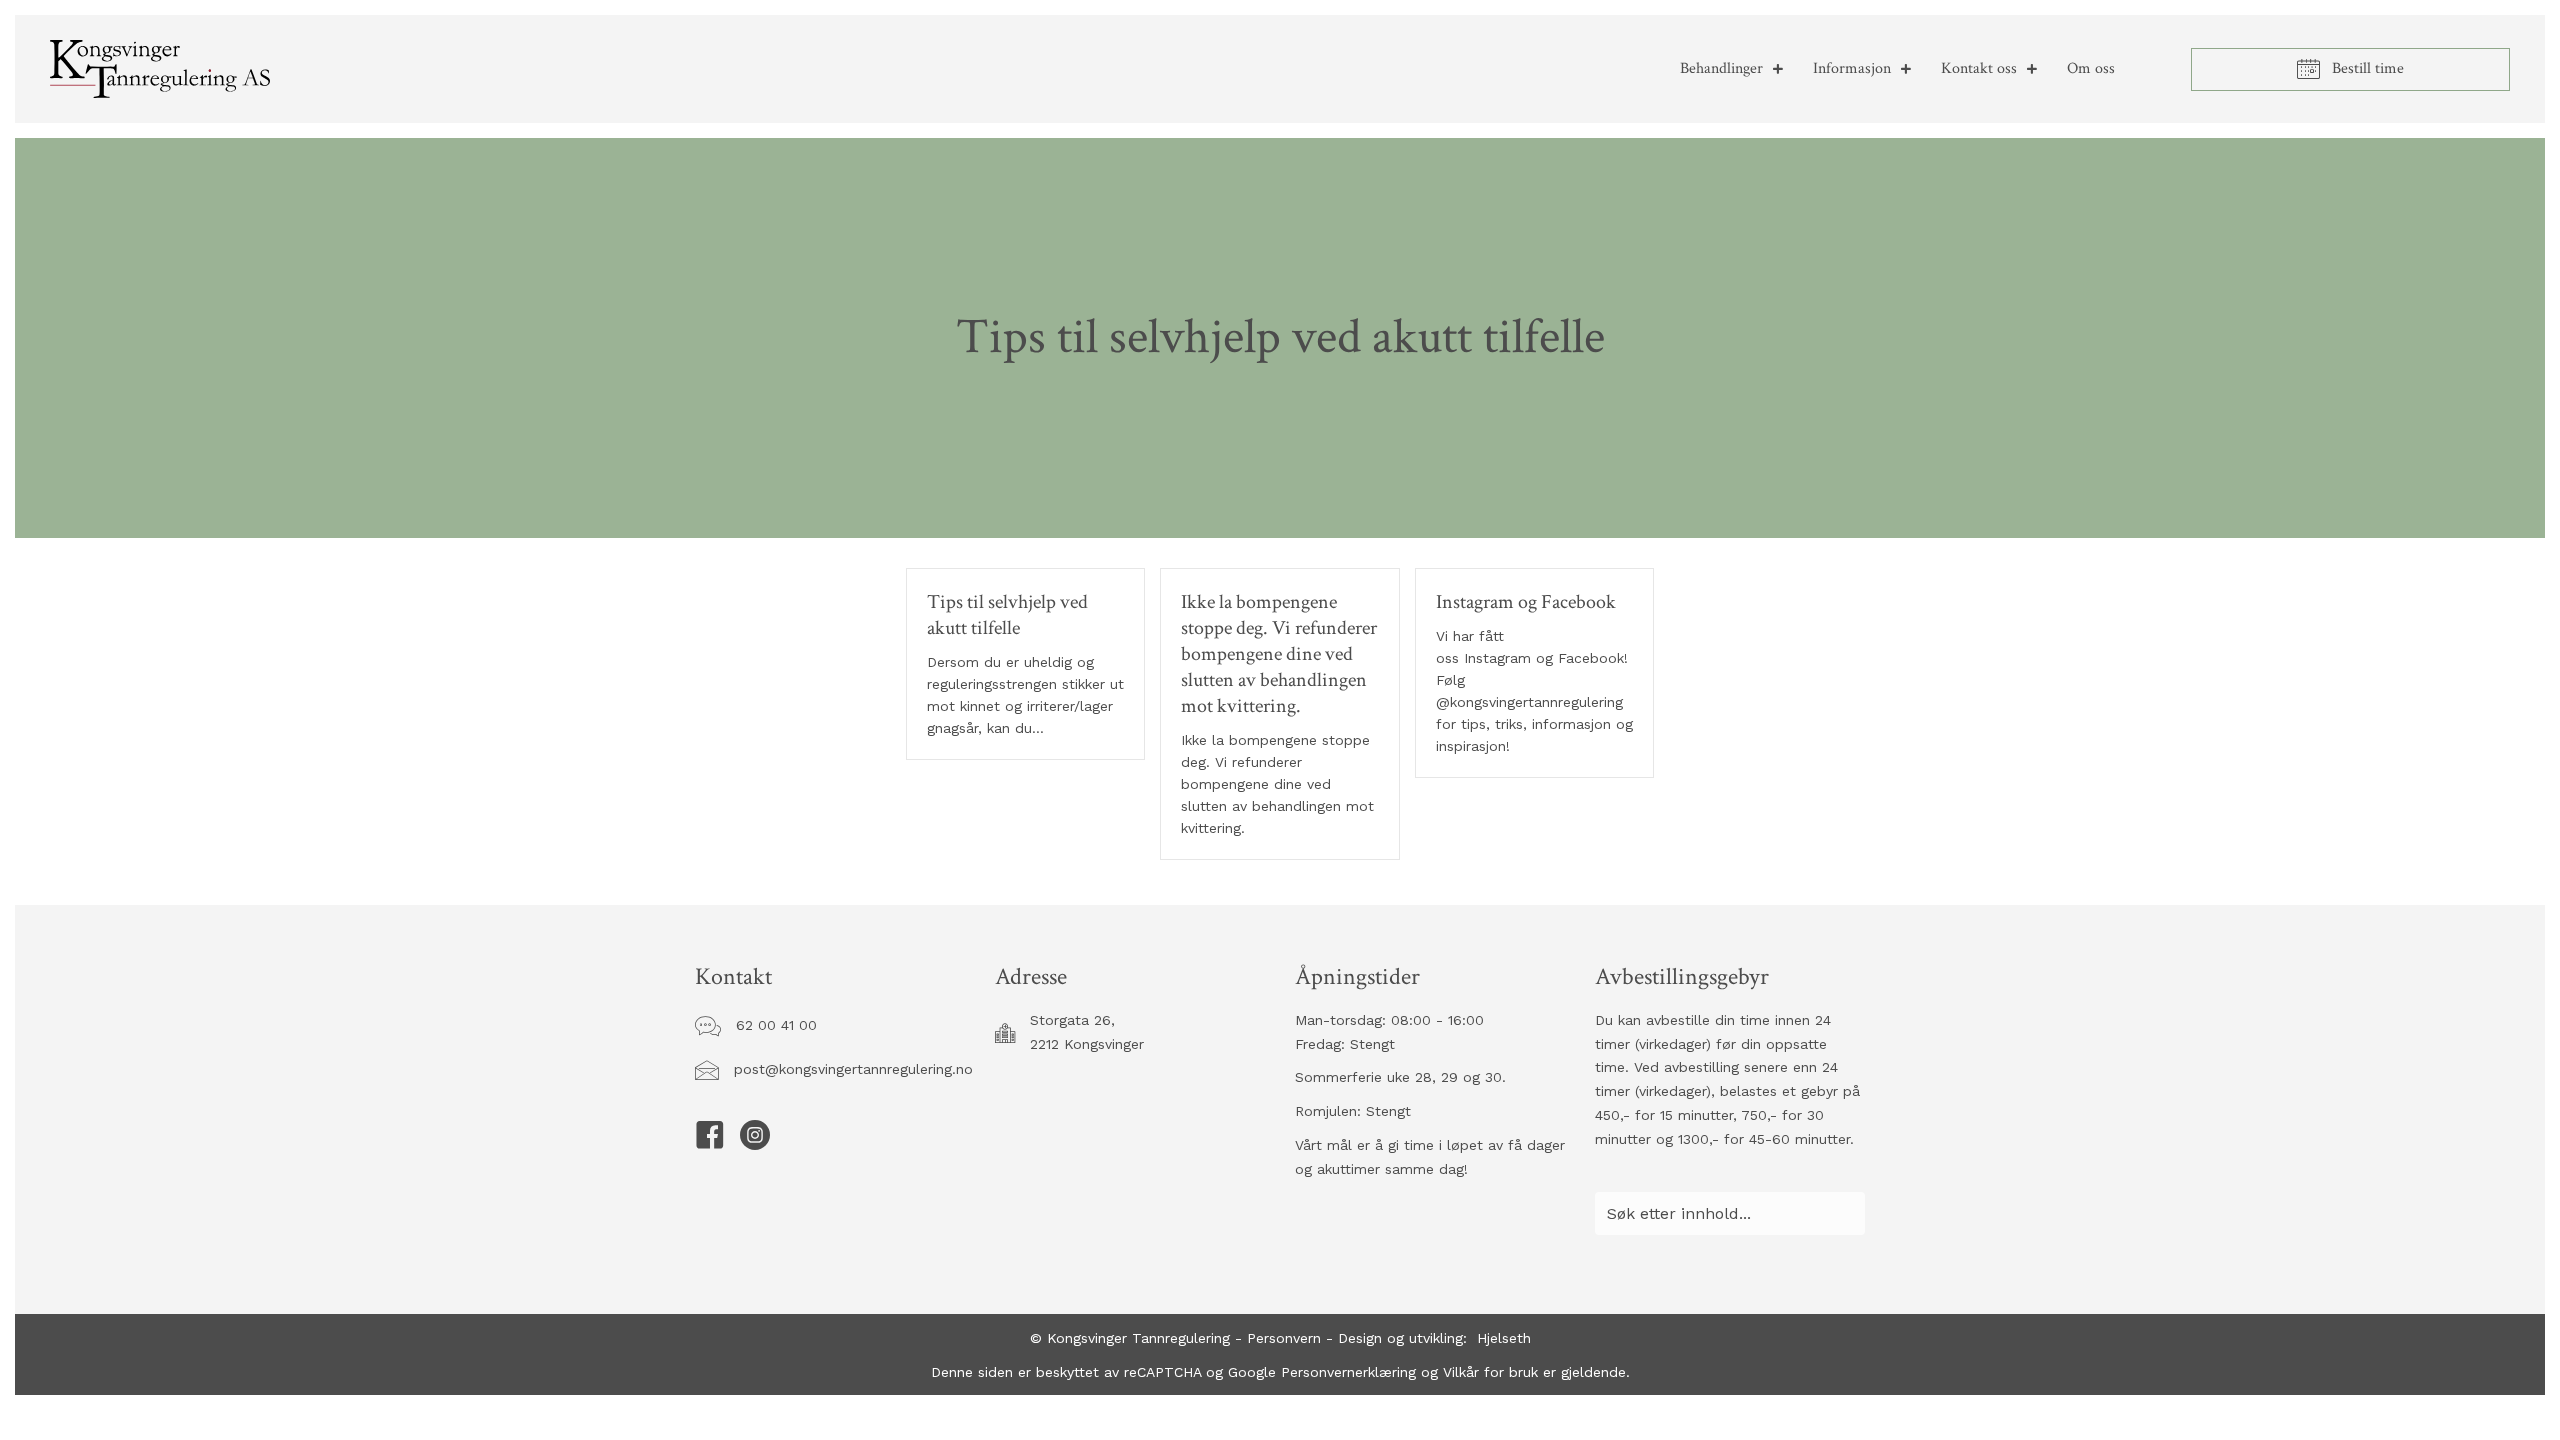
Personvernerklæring (1346, 1372)
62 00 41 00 (776, 1025)
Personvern (1284, 1338)
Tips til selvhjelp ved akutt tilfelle (1007, 615)
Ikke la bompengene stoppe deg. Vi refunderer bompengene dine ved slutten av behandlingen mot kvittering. (1279, 654)
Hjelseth (1504, 1338)
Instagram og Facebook (1526, 602)
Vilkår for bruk (1490, 1372)
